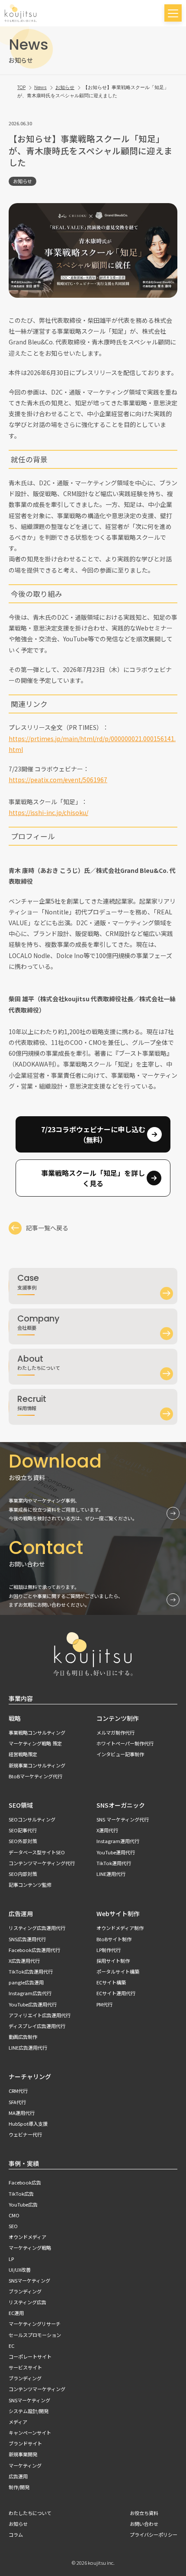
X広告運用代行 (24, 1961)
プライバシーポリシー (154, 2535)
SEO (13, 2226)
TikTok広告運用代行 (31, 1971)
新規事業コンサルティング (37, 1765)
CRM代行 (18, 2091)
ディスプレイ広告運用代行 (37, 2026)
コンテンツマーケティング (37, 2389)
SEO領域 (21, 1805)
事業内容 (21, 1698)
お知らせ (22, 181)
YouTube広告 (23, 2204)
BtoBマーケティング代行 (35, 1776)
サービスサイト (25, 2367)
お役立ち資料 (144, 2513)
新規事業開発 (23, 2454)
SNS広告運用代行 (27, 1939)
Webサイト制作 (118, 1914)
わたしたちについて (39, 1362)
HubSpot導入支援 (28, 2124)
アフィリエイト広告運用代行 (40, 2015)
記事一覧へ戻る (47, 1228)
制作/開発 (19, 2487)
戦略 (15, 1718)
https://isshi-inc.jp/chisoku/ (48, 812)
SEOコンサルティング (32, 1819)
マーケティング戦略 (30, 2248)
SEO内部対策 (23, 1874)
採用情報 (32, 1402)
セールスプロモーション (35, 2335)
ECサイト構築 (111, 1982)
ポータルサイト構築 (118, 1971)
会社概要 (38, 1322)
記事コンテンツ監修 (30, 1885)
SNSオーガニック (121, 1805)
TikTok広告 (21, 2194)
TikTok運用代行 (114, 1863)
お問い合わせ (144, 2524)
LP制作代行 (109, 1950)
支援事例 (28, 1281)
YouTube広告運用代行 (33, 2004)
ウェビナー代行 (25, 2134)
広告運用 (21, 1914)
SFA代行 (17, 2102)
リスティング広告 (27, 2302)
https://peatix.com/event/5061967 (58, 780)
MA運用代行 (22, 2113)
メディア (18, 2422)
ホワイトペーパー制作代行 (125, 1743)
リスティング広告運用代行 (37, 1928)
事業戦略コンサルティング (37, 1732)
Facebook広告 (25, 2182)
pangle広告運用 (26, 1982)
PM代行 (104, 2004)
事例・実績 (24, 2163)
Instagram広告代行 (30, 1993)
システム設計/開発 (29, 2411)
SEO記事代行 (23, 1830)
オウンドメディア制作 (120, 1928)
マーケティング (25, 2465)
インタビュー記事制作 (120, 1754)
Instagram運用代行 (118, 1841)
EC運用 (16, 2313)
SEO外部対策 (23, 1841)
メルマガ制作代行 (115, 1732)
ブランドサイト (25, 2443)
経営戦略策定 (23, 1754)
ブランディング (25, 2291)
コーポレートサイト (30, 2356)
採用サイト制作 (113, 1961)
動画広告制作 (23, 2037)
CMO (14, 2215)
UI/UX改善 (20, 2270)
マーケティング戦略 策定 (35, 1743)
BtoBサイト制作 (114, 1939)
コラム (16, 2535)
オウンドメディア (27, 2237)
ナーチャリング (30, 2076)
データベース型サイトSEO (37, 1852)
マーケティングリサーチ (35, 2324)
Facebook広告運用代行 (34, 1950)
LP (11, 2259)
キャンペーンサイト (30, 2433)
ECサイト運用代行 (116, 1993)
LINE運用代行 (111, 1874)
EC (11, 2346)
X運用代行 (107, 1830)
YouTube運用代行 (116, 1852)
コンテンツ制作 (118, 1718)
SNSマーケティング (29, 2280)
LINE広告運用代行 (28, 2047)
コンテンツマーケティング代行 (42, 1863)
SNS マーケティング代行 (123, 1819)
